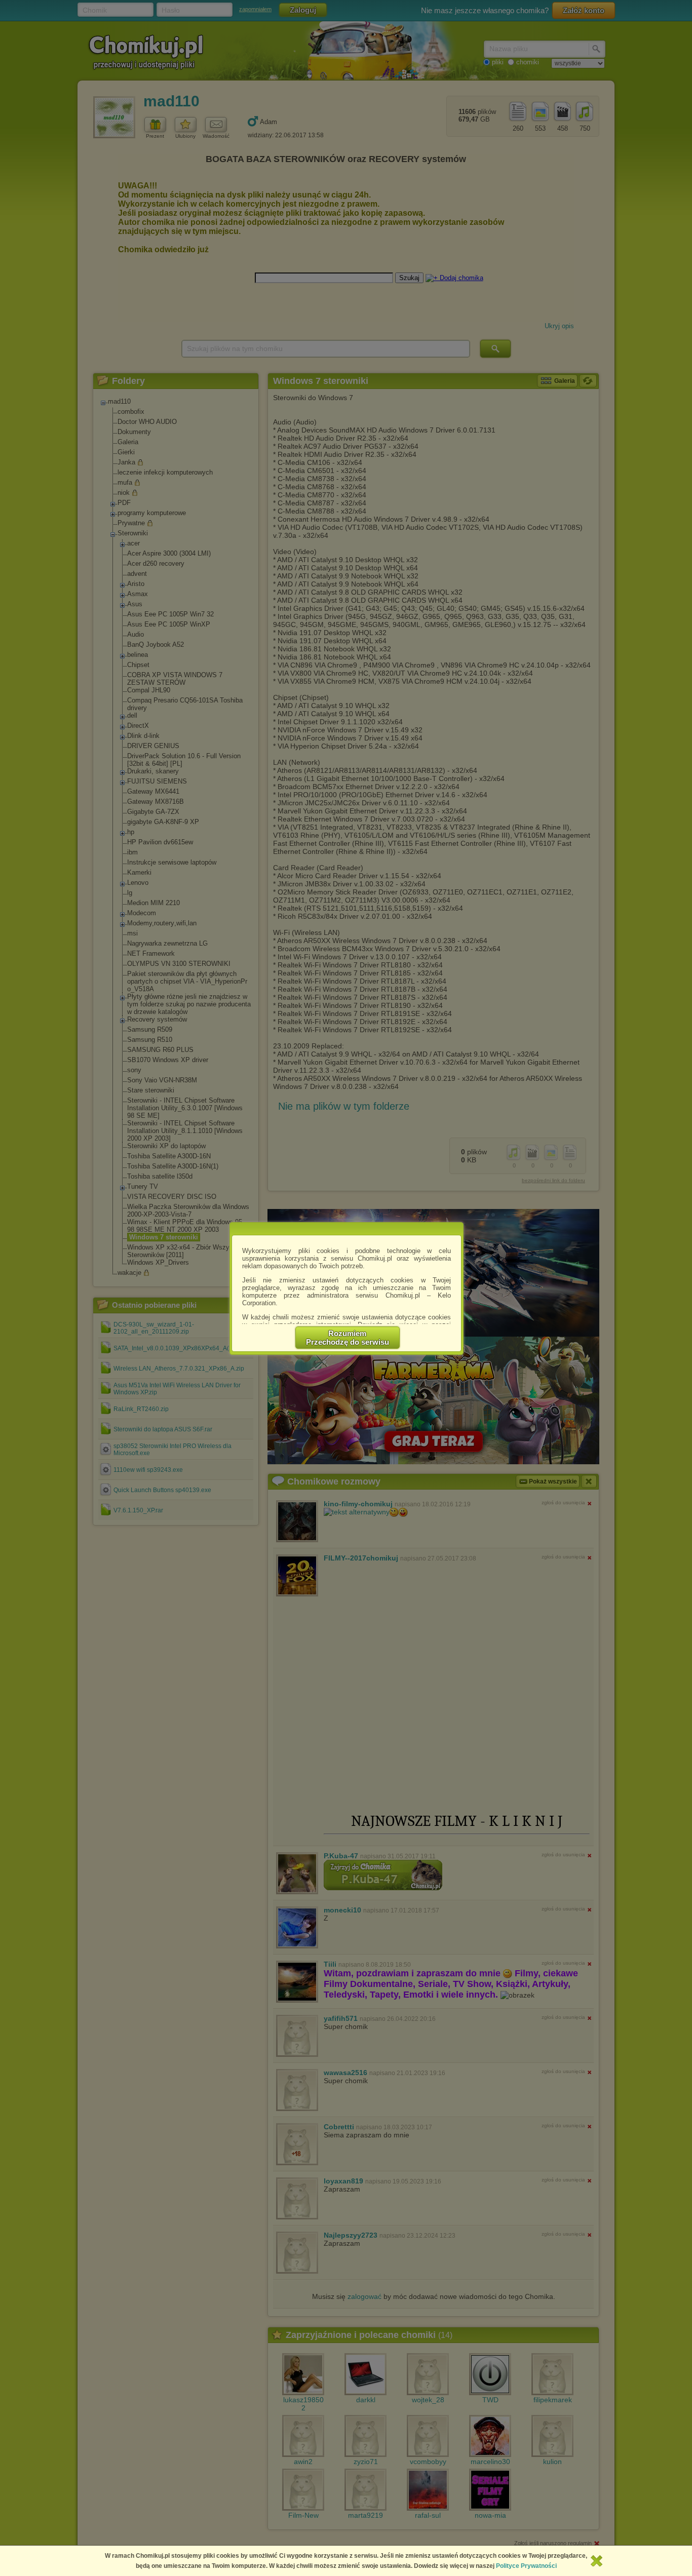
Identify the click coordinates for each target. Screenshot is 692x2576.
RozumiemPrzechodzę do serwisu (348, 1338)
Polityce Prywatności (526, 2566)
